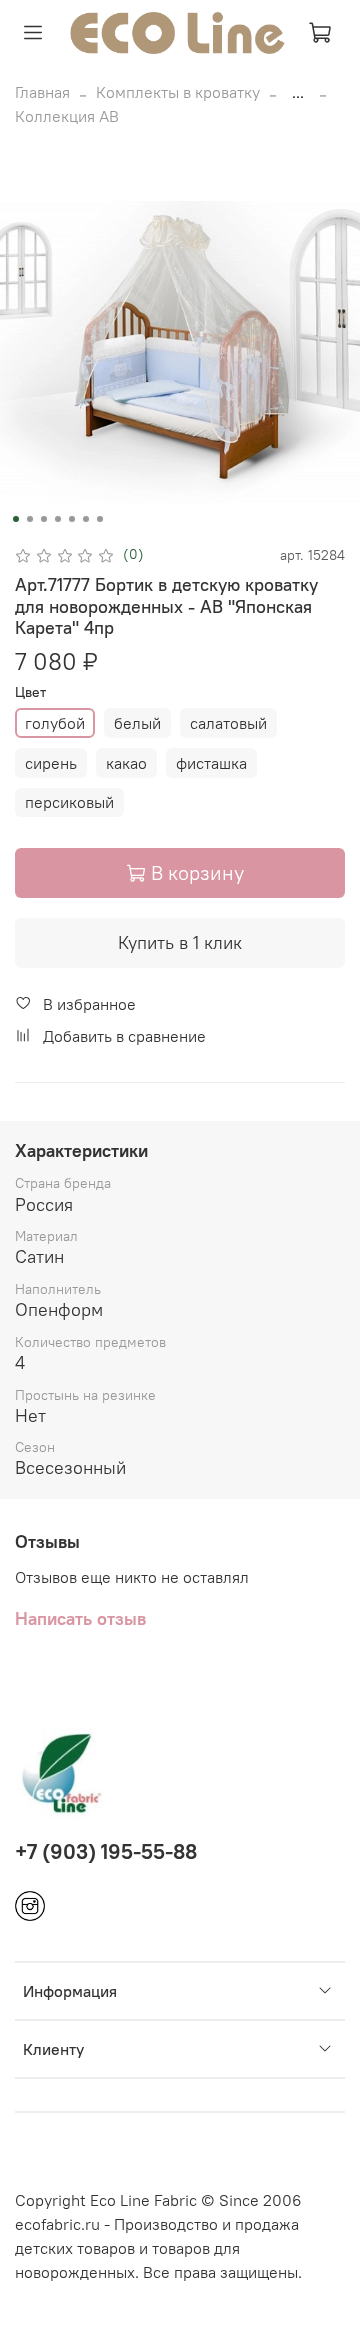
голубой (55, 723)
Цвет (30, 692)
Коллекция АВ (67, 116)
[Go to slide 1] (16, 519)
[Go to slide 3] (44, 519)
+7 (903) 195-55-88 (106, 1851)
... (298, 92)
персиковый (69, 802)
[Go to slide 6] (86, 519)
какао (126, 763)
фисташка (211, 763)
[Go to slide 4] (58, 519)
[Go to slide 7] (100, 519)
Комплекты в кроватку (178, 92)
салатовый (228, 723)
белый (137, 723)
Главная (42, 92)
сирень (51, 763)
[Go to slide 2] (30, 519)
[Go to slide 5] (72, 519)
